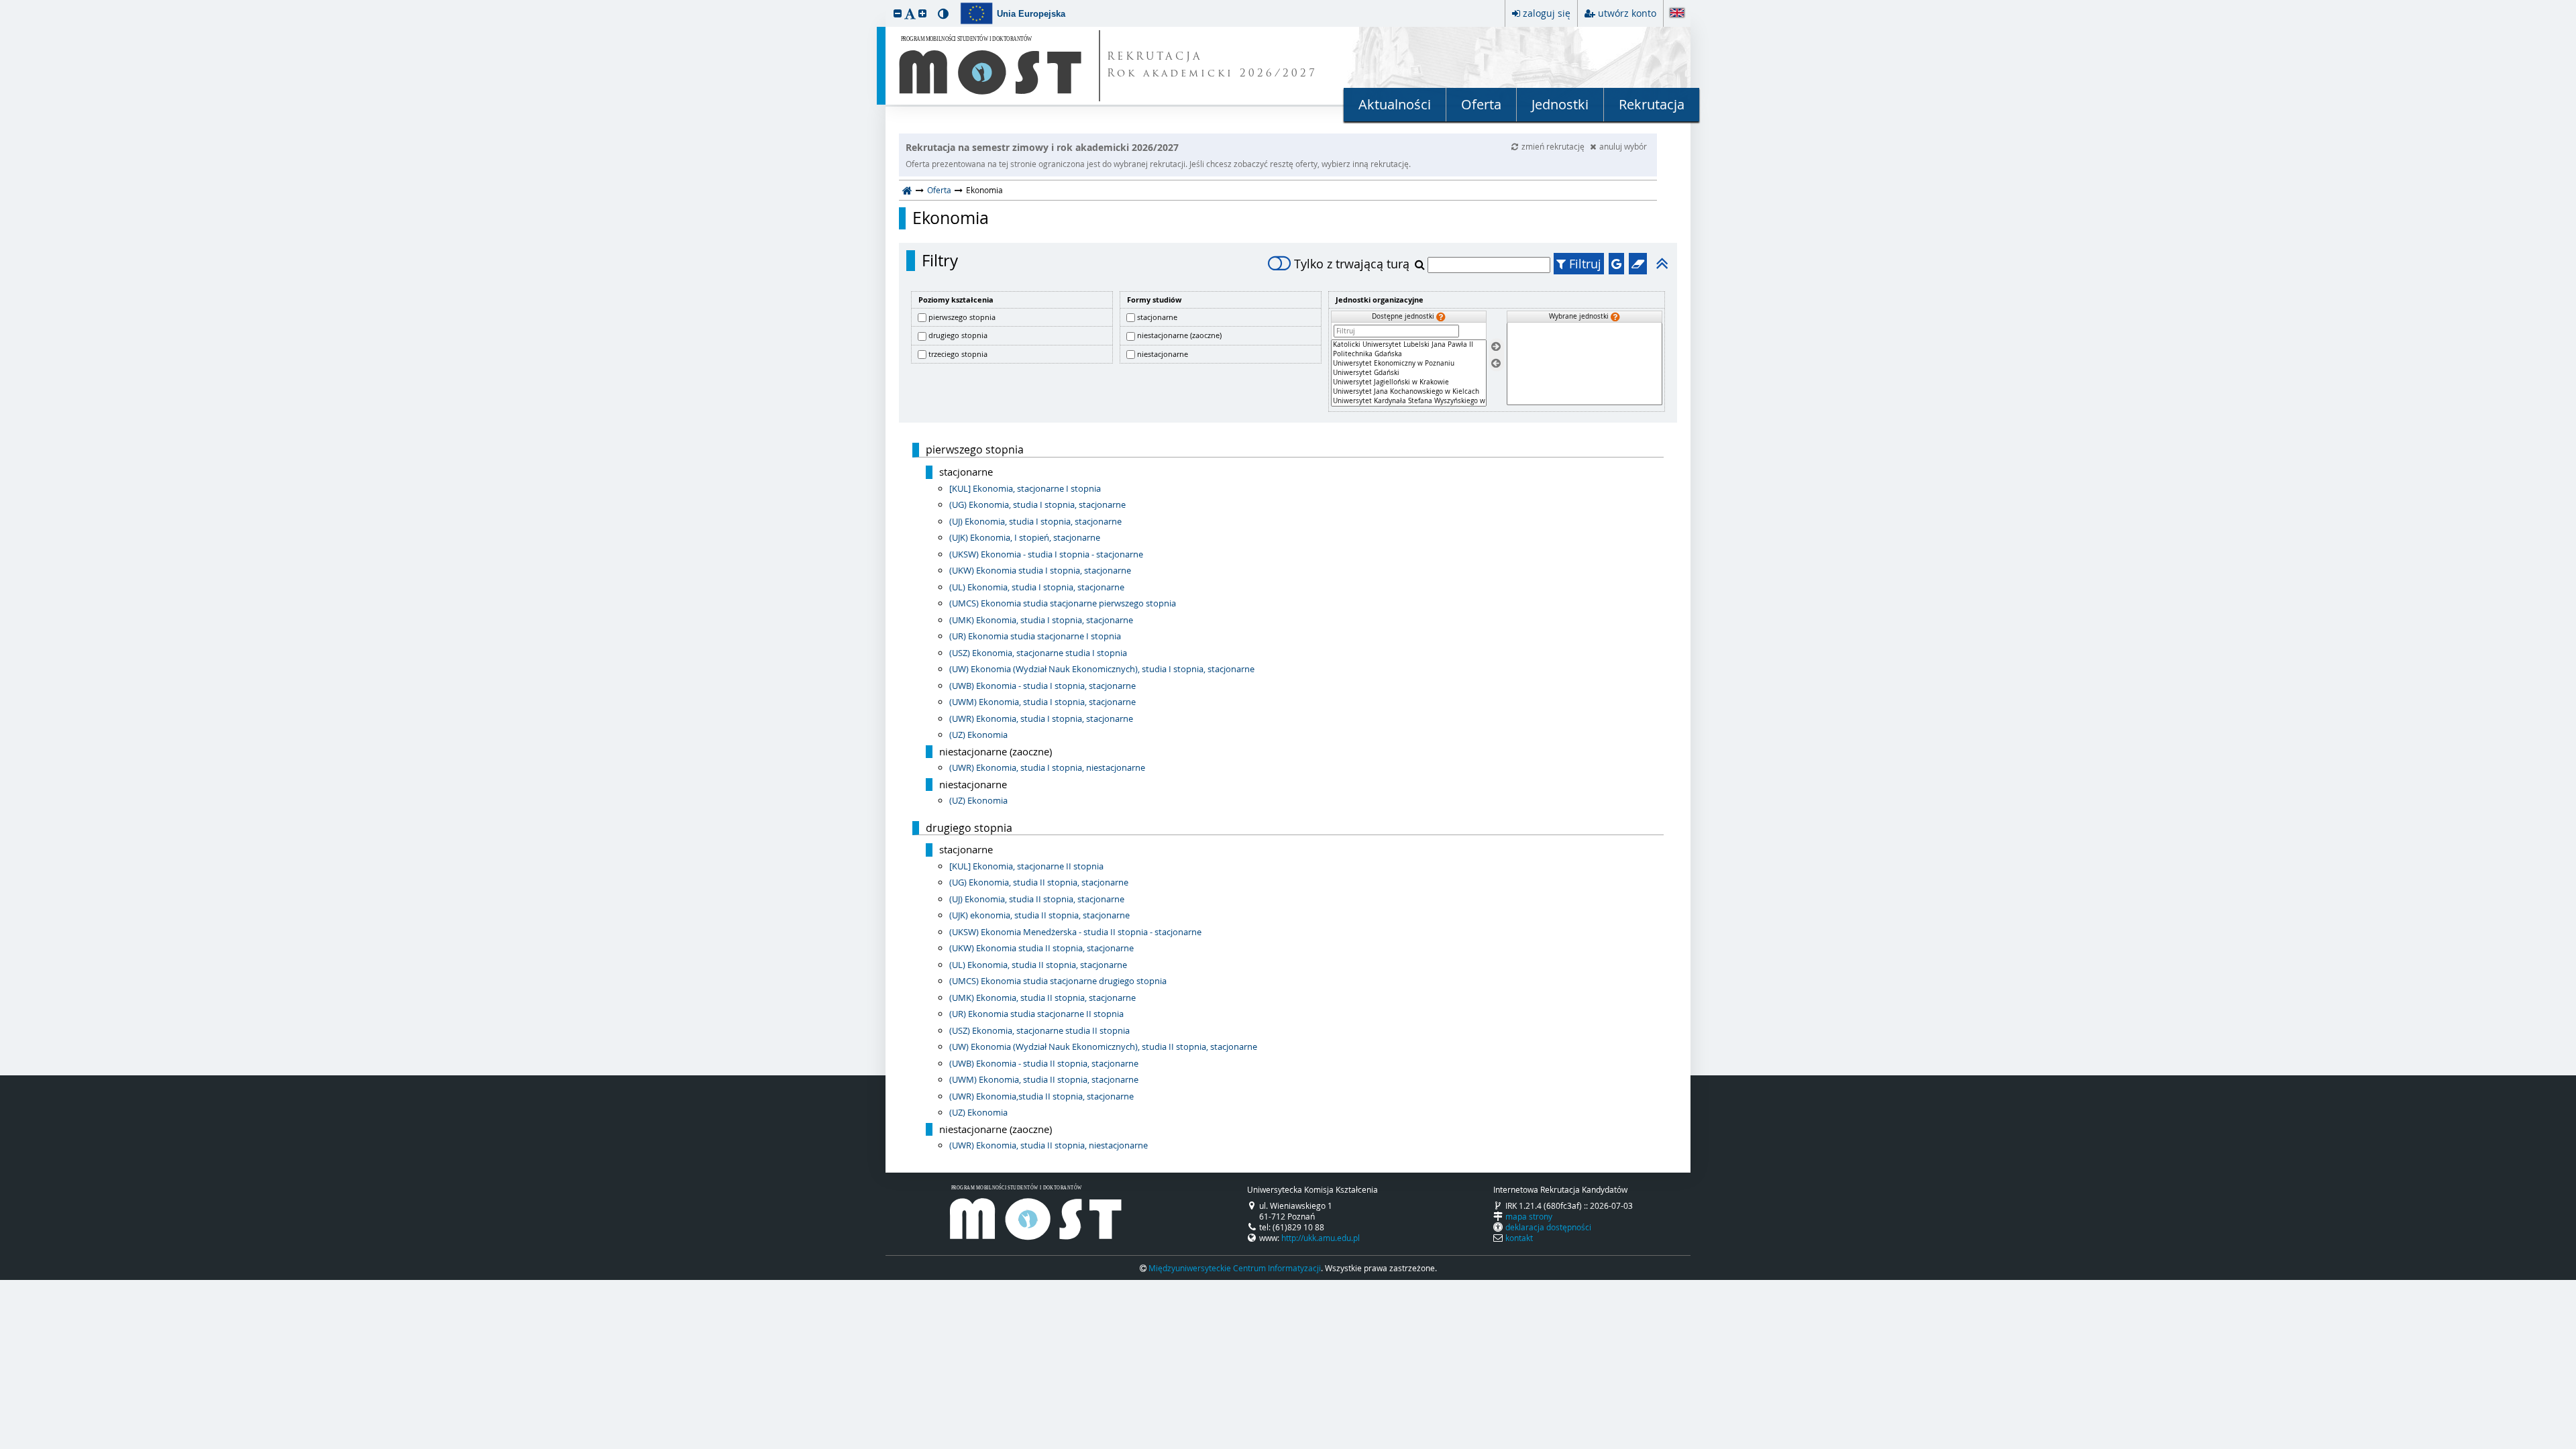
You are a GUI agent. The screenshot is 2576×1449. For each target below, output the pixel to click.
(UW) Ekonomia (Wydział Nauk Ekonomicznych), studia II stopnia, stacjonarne (1103, 1046)
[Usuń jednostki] (1496, 363)
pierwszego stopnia (962, 317)
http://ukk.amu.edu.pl (1321, 1238)
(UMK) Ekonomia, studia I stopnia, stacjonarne (1041, 620)
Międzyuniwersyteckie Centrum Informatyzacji (1235, 1268)
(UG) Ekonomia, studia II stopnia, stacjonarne (1039, 882)
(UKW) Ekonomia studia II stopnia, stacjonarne (1041, 948)
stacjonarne (1157, 317)
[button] (898, 13)
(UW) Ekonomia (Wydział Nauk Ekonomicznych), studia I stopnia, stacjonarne (1102, 669)
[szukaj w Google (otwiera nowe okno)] (1616, 264)
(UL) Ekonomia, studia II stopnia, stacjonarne (1038, 965)
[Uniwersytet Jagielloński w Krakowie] (1409, 382)
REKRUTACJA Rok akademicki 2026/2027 (1212, 66)
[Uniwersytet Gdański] (1409, 373)
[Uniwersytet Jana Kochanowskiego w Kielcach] (1409, 392)
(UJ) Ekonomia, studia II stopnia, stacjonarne (1037, 899)
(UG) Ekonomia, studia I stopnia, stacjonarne (1037, 504)
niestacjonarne (1163, 354)
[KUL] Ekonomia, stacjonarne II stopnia (1026, 866)
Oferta (1481, 104)
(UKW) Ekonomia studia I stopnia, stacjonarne (1040, 570)
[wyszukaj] (1421, 264)
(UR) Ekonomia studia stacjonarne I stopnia (1035, 636)
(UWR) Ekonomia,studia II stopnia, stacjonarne (1041, 1096)
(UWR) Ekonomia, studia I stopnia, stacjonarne (1041, 718)
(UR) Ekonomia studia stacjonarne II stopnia (1036, 1014)
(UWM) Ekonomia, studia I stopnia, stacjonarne (1042, 702)
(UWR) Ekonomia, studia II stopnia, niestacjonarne (1049, 1145)
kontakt (1519, 1238)
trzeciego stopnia (958, 354)
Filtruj (1584, 264)
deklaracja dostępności (1548, 1227)
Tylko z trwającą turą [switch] (1352, 264)
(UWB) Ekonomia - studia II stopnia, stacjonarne (1044, 1063)
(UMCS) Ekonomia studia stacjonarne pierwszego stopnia (1063, 603)
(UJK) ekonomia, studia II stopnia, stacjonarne (1039, 915)
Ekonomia (951, 218)
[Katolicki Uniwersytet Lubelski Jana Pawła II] (1409, 345)
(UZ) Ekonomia (978, 735)
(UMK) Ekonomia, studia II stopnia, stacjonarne (1042, 998)
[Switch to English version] (1677, 14)
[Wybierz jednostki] (1496, 347)
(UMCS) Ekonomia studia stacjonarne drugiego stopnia (1058, 981)
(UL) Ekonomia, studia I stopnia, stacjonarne (1037, 587)
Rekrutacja (1652, 104)
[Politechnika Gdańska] (1409, 354)
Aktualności (1395, 104)
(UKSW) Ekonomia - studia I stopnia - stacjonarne (1046, 554)
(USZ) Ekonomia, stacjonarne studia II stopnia (1039, 1030)
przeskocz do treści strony (3, 3)
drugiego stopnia (958, 335)
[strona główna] (907, 190)
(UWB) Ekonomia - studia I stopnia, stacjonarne (1042, 686)
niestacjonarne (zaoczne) (1179, 335)
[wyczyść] (1638, 264)
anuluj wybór (1623, 146)
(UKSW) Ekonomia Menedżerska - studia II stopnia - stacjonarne (1075, 932)
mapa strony (1529, 1216)
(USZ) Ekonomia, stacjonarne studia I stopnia (1038, 653)
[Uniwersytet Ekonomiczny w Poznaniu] (1409, 364)
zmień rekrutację (1554, 146)
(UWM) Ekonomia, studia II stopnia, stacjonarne (1044, 1079)
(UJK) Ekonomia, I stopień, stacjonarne (1025, 537)
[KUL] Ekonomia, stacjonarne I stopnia (1025, 488)
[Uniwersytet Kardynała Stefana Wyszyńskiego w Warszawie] (1409, 401)
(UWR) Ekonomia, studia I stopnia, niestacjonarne (1047, 767)
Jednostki (1560, 104)
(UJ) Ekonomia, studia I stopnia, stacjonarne (1035, 521)
